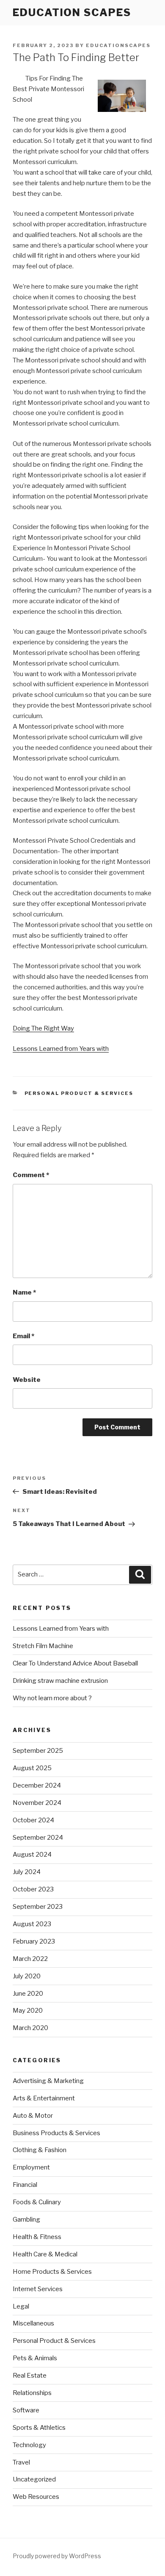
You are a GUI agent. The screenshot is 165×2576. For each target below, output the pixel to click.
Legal (21, 2306)
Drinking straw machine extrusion (60, 1681)
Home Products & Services (52, 2272)
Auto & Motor (33, 2116)
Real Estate (30, 2375)
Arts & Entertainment (44, 2098)
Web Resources (36, 2497)
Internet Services (38, 2289)
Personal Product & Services (79, 1093)
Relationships (32, 2393)
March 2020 (30, 2028)
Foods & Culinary (37, 2202)
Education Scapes (72, 13)
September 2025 (38, 1751)
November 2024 (37, 1803)
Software (26, 2410)
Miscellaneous (33, 2323)
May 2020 (28, 2011)
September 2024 (38, 1838)
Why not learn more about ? (52, 1698)
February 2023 (34, 1941)
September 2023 (38, 1907)
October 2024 (33, 1820)
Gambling (26, 2220)
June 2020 (28, 1994)
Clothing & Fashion (40, 2150)
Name (24, 1292)
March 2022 (30, 1959)
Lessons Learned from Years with (61, 1049)
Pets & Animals (35, 2358)
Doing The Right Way (43, 1028)
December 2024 (37, 1785)
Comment (31, 1175)
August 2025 (32, 1768)
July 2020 (27, 1976)
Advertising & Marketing (48, 2081)
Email (23, 1336)
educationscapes (118, 45)
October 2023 (33, 1889)
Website (27, 1380)
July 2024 (27, 1872)
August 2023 (32, 1924)
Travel (21, 2462)
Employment (31, 2167)
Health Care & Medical (45, 2254)
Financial (25, 2185)
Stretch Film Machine (43, 1646)
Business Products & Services (56, 2133)
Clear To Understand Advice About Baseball (75, 1663)
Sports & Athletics (39, 2428)
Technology (29, 2445)
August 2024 (32, 1855)
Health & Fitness (37, 2237)
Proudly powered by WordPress (57, 2556)
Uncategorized (34, 2479)
